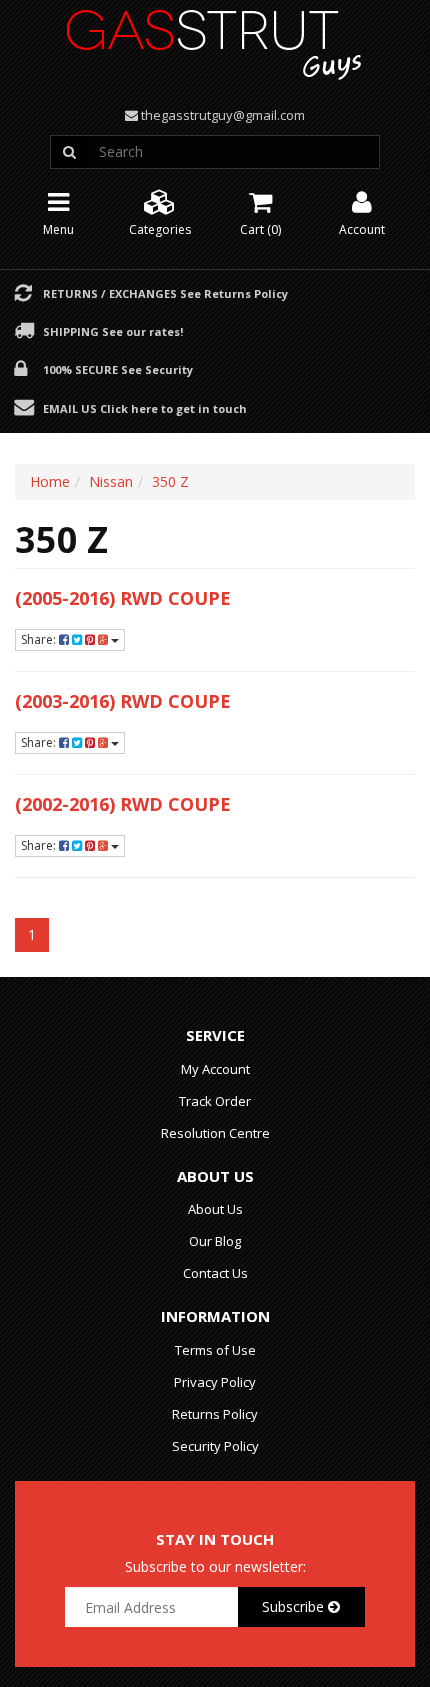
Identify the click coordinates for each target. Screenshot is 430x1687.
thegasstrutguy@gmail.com (223, 115)
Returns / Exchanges (165, 293)
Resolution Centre (215, 1133)
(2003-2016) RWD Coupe (123, 701)
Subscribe (295, 1606)
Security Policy (215, 1446)
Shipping (113, 331)
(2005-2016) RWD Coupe (123, 598)
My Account (215, 1069)
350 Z (170, 481)
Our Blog (215, 1241)
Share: (40, 639)
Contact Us (215, 1273)
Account (362, 229)
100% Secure (118, 369)
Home (50, 481)
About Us (215, 1209)
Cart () (260, 229)
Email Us (145, 408)
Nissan (111, 481)
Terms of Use (215, 1350)
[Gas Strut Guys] (215, 38)
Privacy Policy (215, 1382)
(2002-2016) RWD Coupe (123, 804)
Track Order (215, 1101)
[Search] (69, 152)
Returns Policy (215, 1414)
